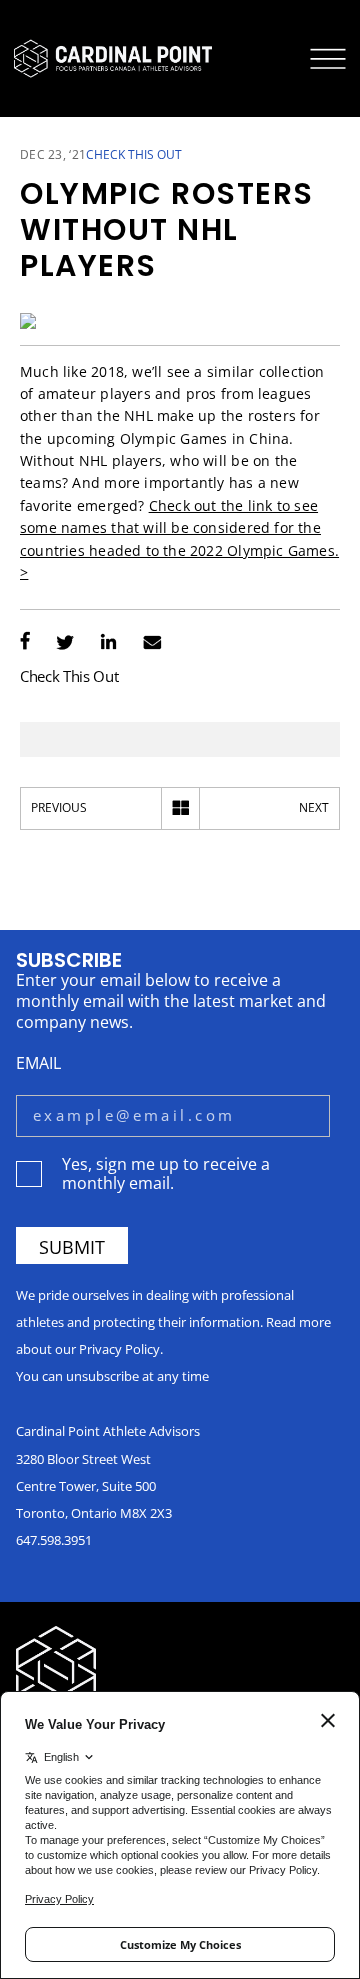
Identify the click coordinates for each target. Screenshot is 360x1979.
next (314, 807)
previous (59, 807)
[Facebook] (25, 643)
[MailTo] (152, 643)
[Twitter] (65, 643)
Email (38, 1062)
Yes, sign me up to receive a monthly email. (166, 1173)
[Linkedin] (108, 643)
